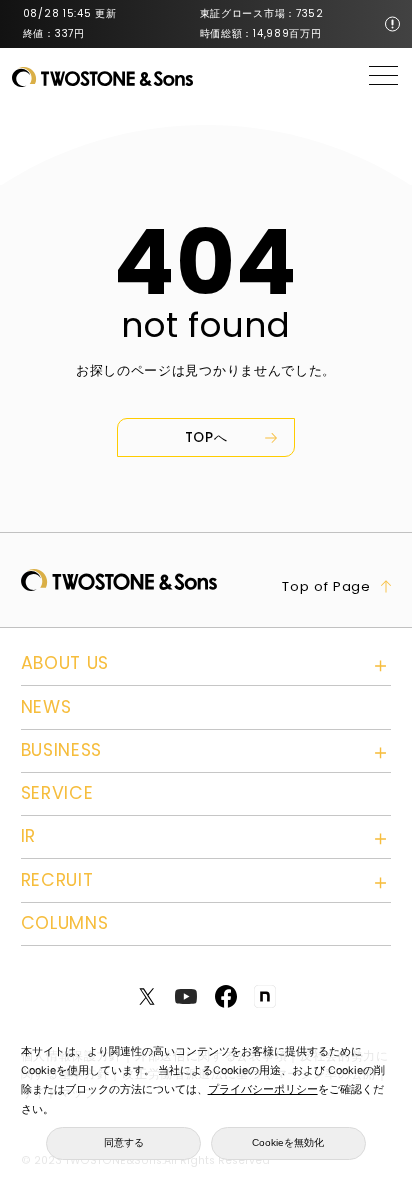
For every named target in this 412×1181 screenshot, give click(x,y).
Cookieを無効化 (288, 1142)
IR (28, 836)
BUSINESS (62, 750)
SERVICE (57, 793)
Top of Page (326, 586)
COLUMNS (65, 923)
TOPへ (206, 437)
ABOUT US (65, 663)
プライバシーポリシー (263, 1089)
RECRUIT (57, 880)
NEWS (46, 707)
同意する (124, 1142)
